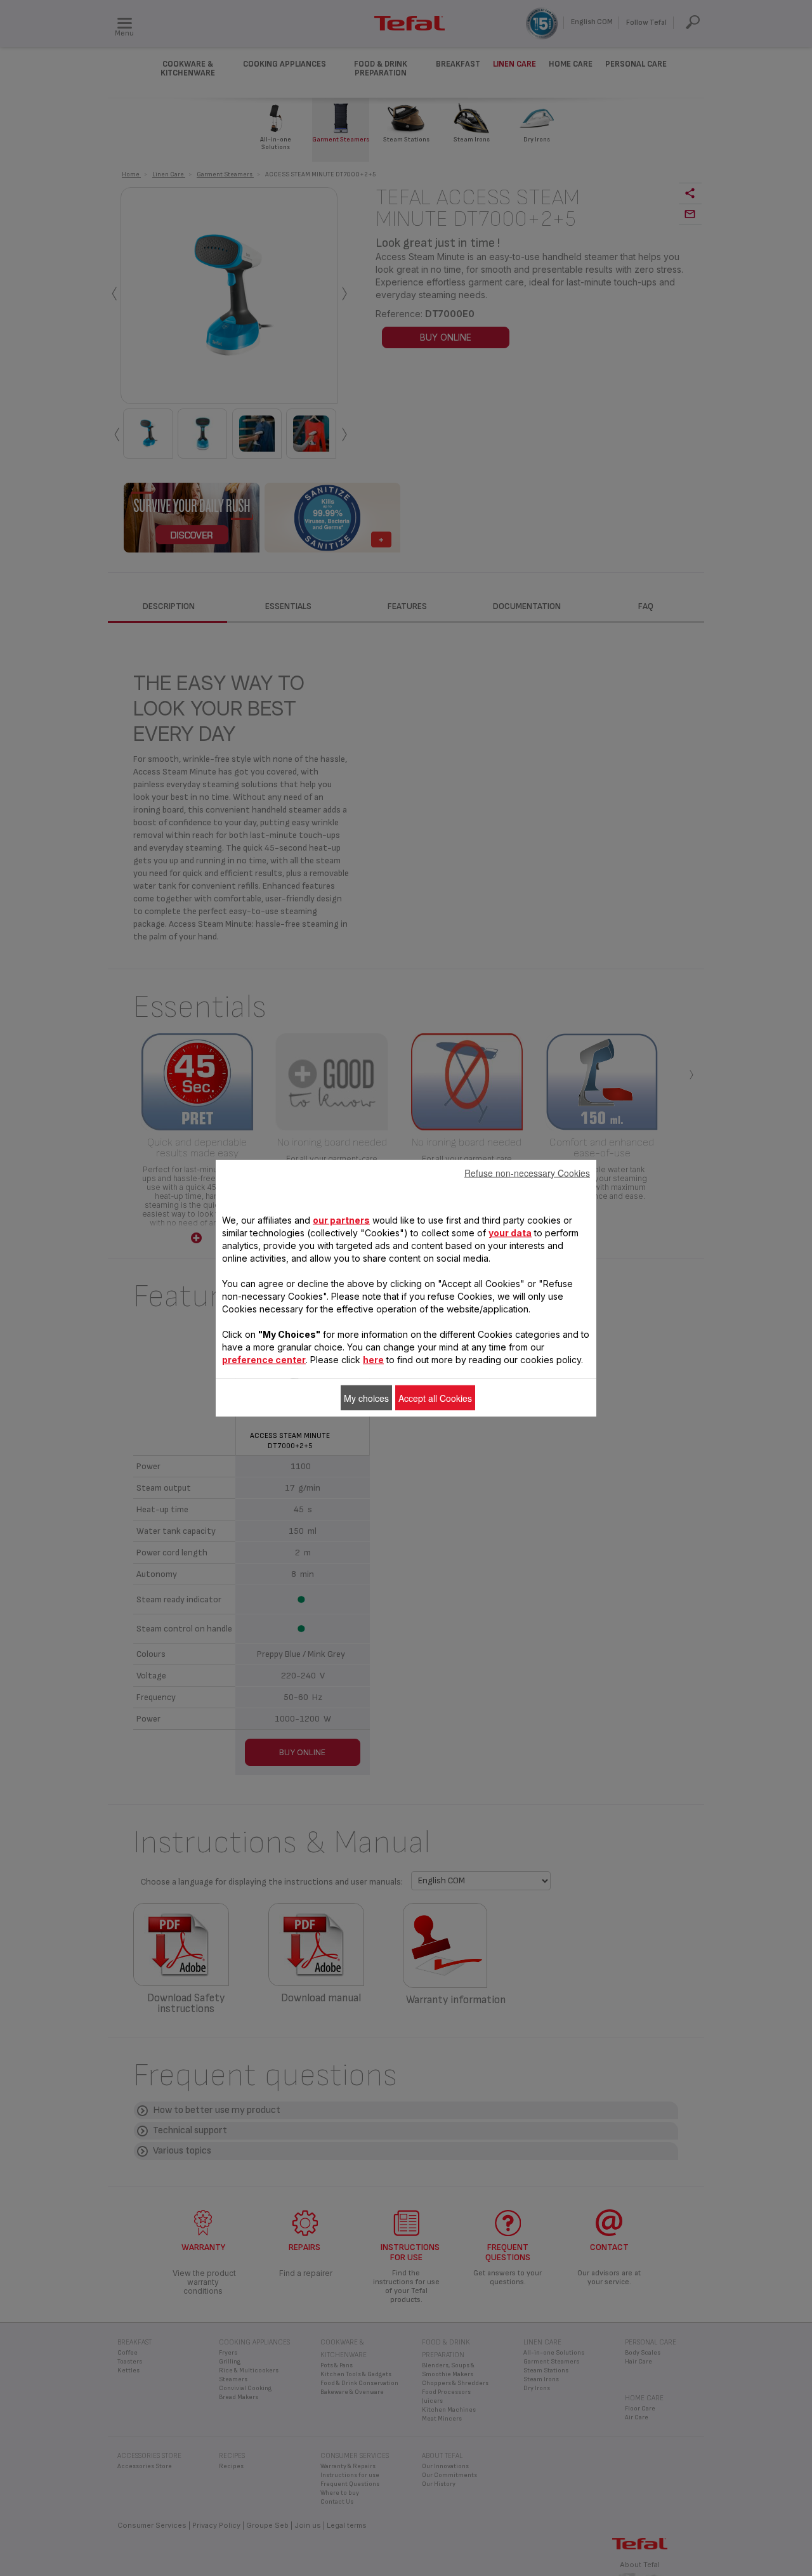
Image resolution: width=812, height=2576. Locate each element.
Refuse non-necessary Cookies (527, 1172)
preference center (264, 1359)
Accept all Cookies (435, 1397)
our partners (341, 1219)
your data (510, 1232)
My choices (366, 1397)
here (373, 1359)
